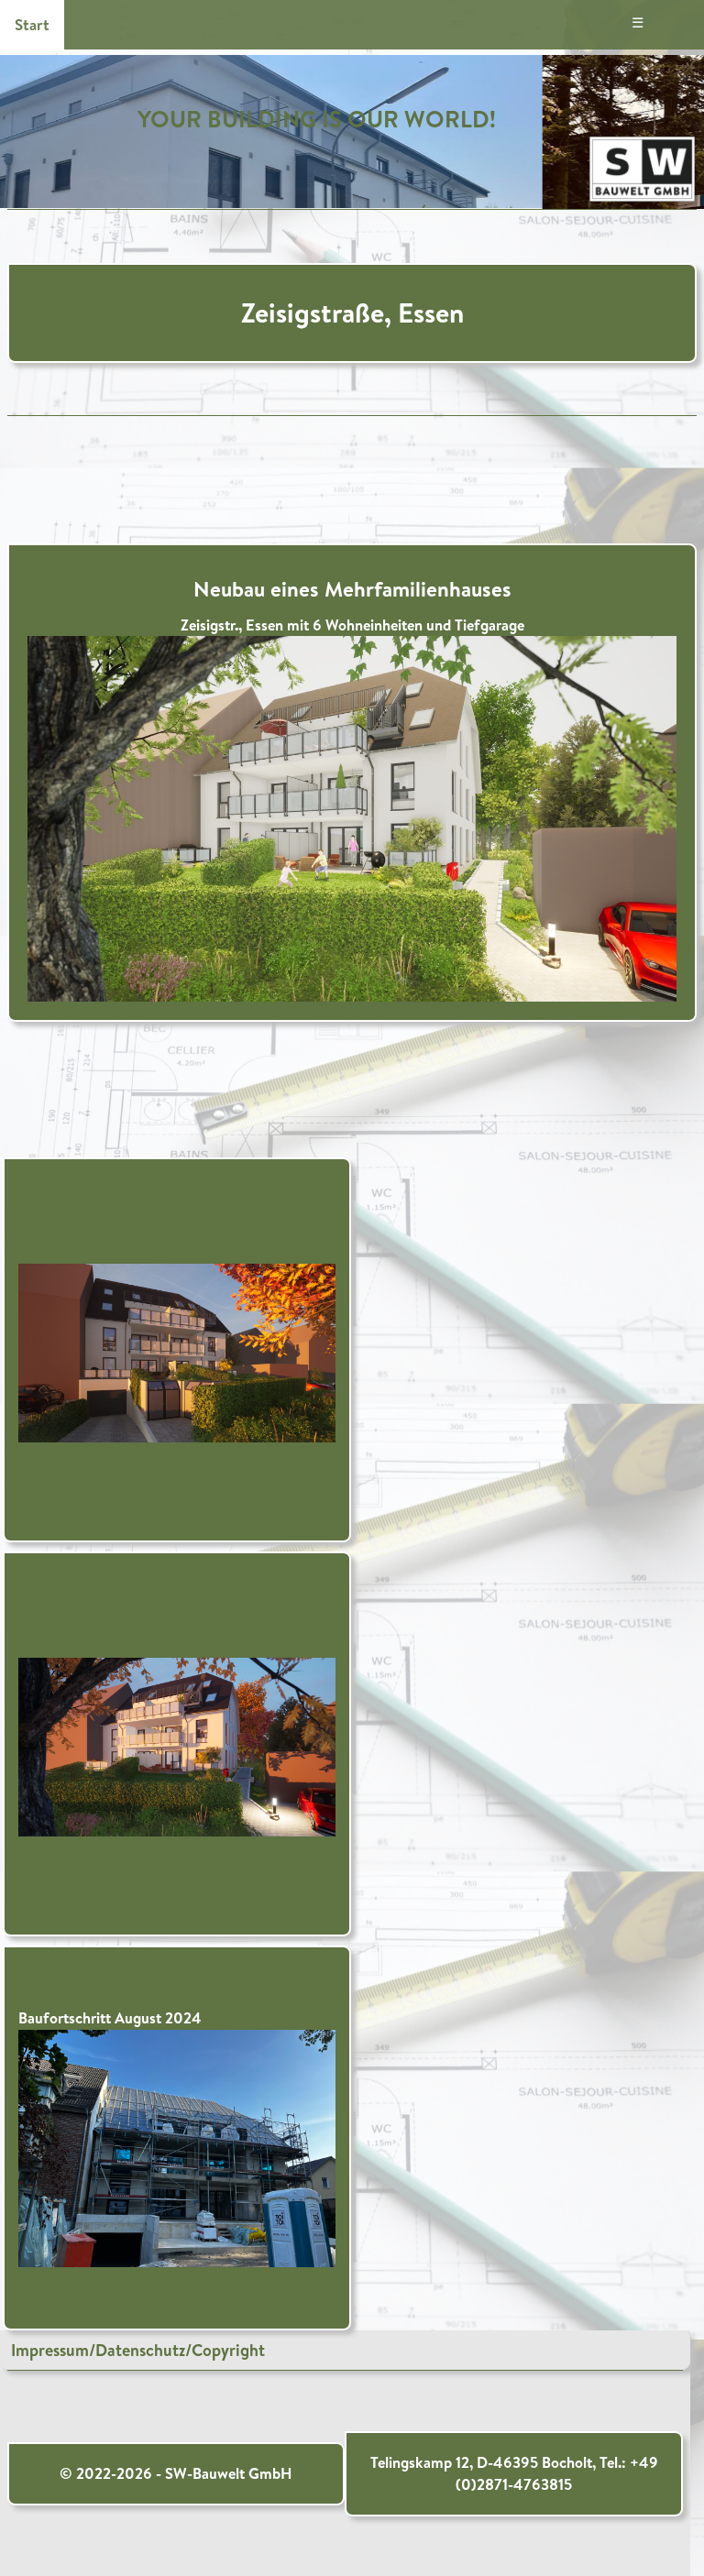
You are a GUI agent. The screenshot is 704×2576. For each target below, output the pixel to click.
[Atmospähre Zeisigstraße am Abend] (177, 1351)
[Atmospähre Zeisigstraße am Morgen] (177, 1745)
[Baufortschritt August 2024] (177, 2146)
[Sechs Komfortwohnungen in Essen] (352, 816)
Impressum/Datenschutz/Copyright (138, 2350)
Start (32, 24)
